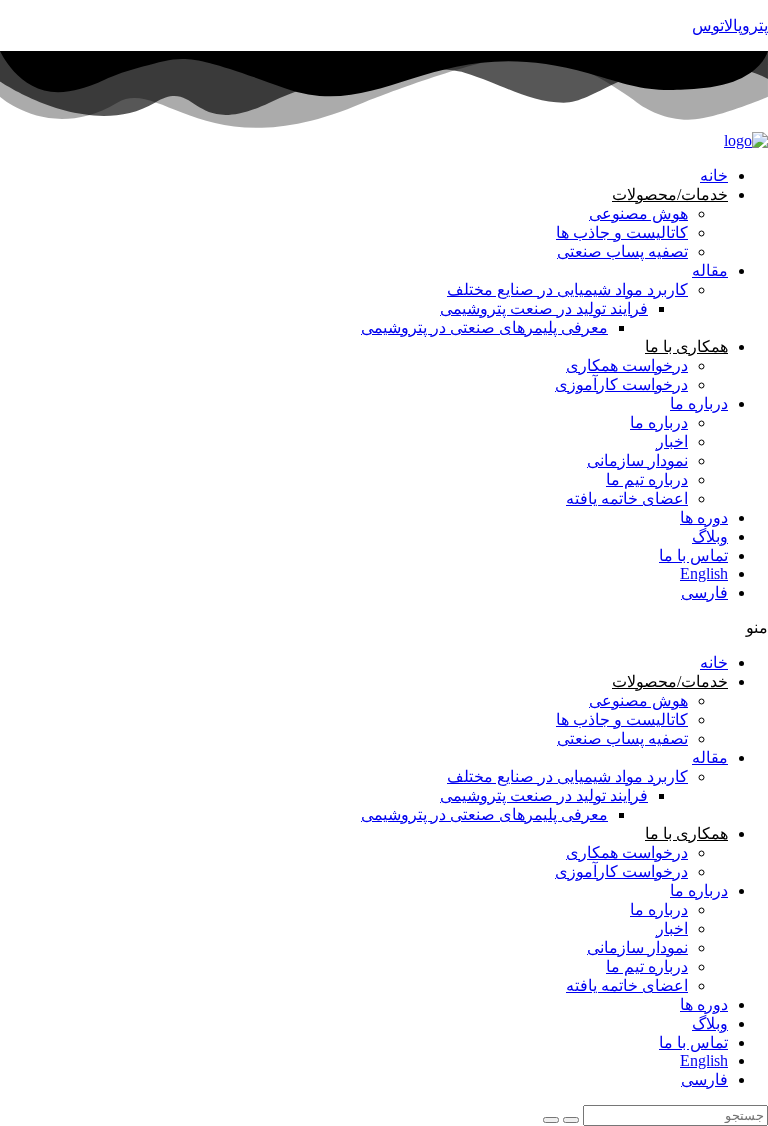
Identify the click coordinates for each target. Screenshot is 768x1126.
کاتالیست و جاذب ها (622, 232)
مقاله (710, 270)
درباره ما (699, 403)
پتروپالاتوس (730, 25)
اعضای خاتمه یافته (627, 498)
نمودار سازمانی (637, 460)
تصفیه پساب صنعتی (622, 251)
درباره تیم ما (647, 479)
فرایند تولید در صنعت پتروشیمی (544, 308)
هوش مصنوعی (638, 213)
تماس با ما (693, 555)
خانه (714, 175)
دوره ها (704, 517)
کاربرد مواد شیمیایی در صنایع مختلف (567, 289)
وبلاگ (710, 536)
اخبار (672, 441)
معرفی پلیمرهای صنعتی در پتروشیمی (484, 327)
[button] (384, 627)
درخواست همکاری (627, 365)
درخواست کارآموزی (621, 384)
